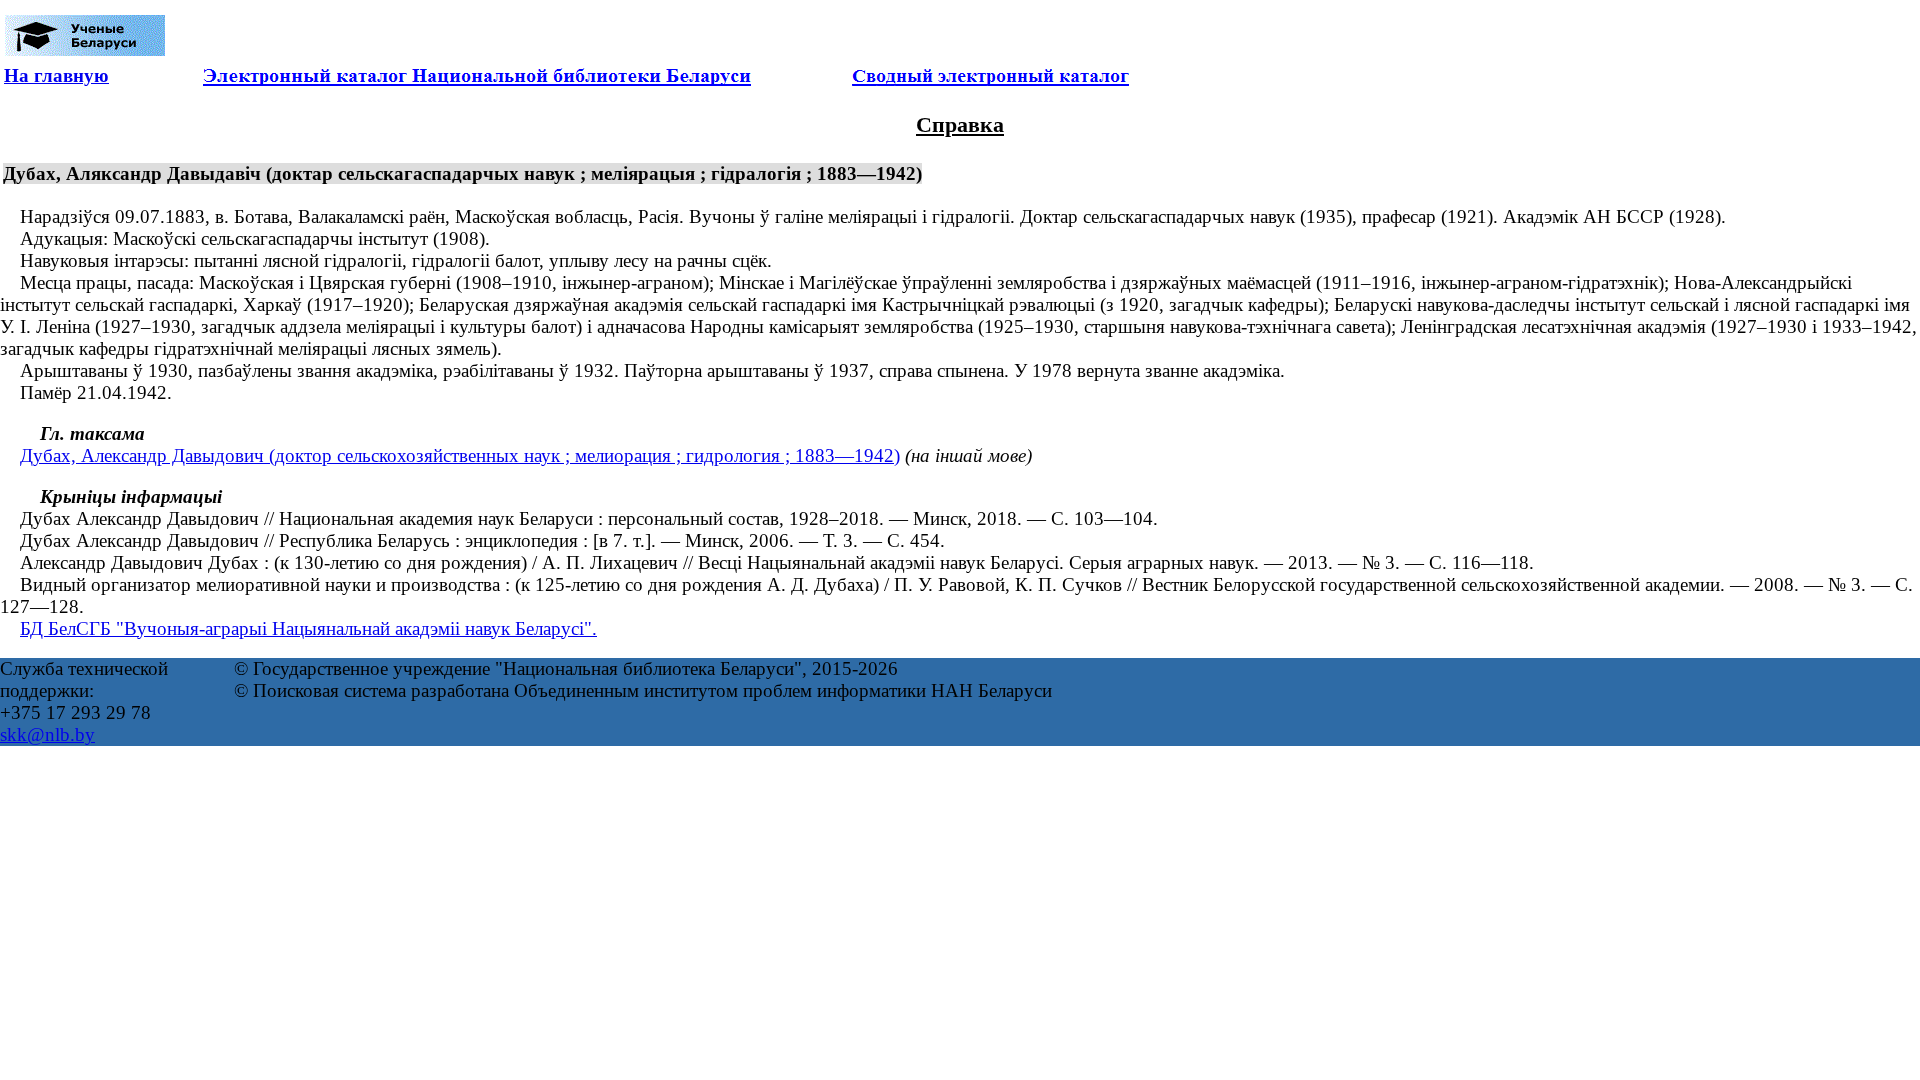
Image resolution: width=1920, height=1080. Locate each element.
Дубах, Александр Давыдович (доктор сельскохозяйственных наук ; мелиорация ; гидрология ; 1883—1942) (460, 455)
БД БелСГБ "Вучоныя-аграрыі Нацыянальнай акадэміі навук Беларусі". (308, 628)
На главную (56, 75)
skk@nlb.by (47, 734)
